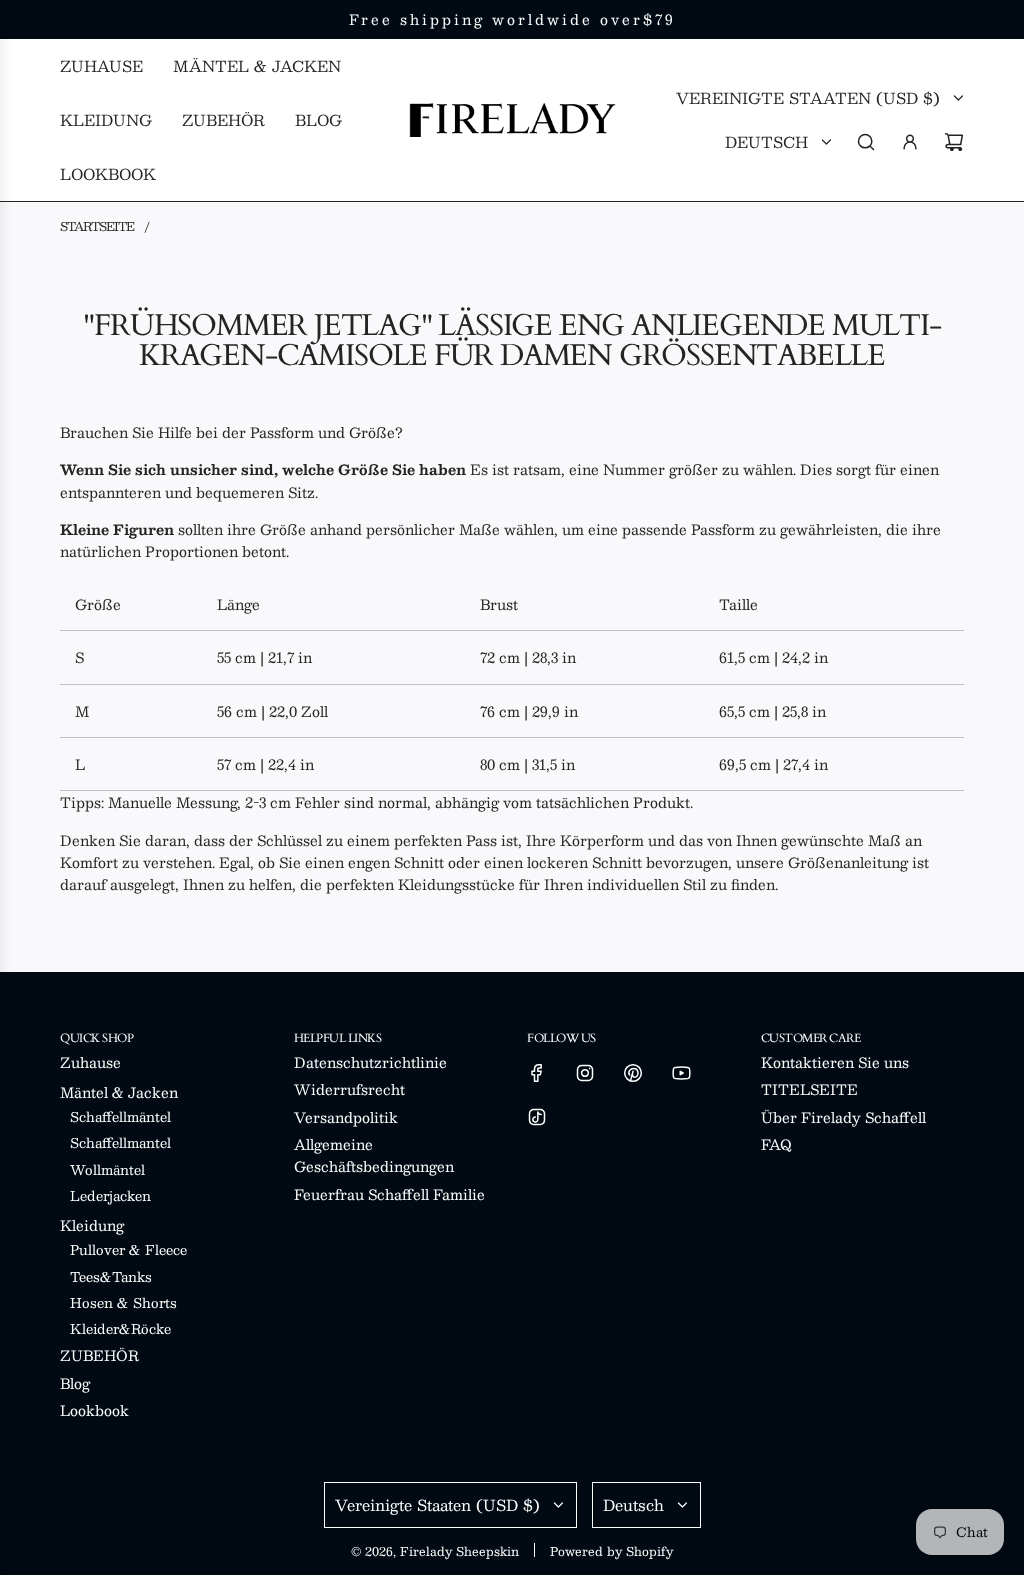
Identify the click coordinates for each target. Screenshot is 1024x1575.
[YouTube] (681, 1073)
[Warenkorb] (954, 142)
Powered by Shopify (611, 1551)
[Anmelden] (910, 142)
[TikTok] (537, 1117)
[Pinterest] (633, 1073)
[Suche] (866, 142)
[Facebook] (537, 1073)
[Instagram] (585, 1073)
